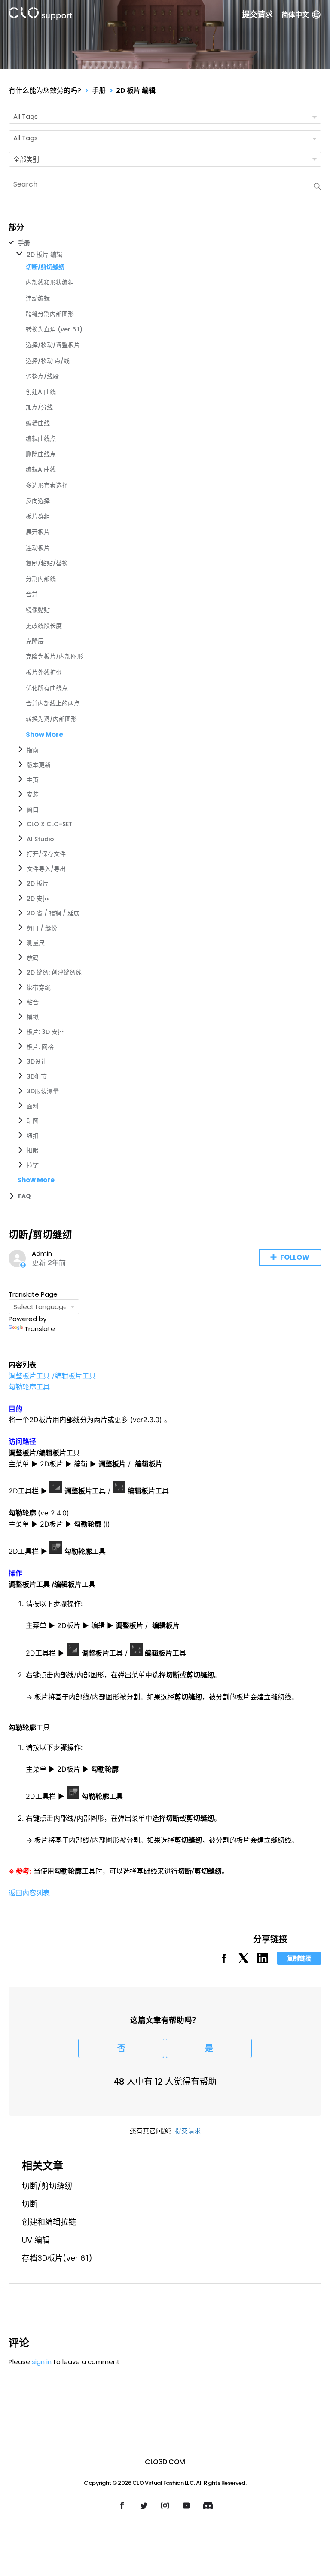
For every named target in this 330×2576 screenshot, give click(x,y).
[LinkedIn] (263, 1961)
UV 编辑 (36, 2240)
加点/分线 (39, 407)
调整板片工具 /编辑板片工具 (52, 1376)
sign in (42, 2362)
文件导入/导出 (46, 869)
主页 (33, 780)
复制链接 (299, 1958)
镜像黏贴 (38, 610)
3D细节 (37, 1076)
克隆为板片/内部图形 (54, 656)
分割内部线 (41, 579)
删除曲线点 (41, 454)
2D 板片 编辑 (136, 90)
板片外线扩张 (44, 672)
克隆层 (35, 641)
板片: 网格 (40, 1047)
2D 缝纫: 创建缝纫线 (54, 972)
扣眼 (33, 1150)
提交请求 (257, 15)
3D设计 (37, 1061)
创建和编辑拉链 (49, 2222)
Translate (40, 1329)
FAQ (24, 1196)
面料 (33, 1106)
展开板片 (38, 532)
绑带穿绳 (39, 987)
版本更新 (39, 765)
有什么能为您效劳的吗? (45, 90)
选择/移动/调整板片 (53, 345)
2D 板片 (38, 883)
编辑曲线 (38, 423)
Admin (42, 1253)
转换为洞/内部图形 (51, 719)
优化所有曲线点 (47, 688)
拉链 (33, 1165)
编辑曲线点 (41, 439)
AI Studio (40, 839)
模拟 (33, 1017)
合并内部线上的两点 (53, 703)
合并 (32, 594)
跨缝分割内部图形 (50, 314)
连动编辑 (38, 298)
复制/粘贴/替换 (47, 563)
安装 (33, 794)
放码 (33, 958)
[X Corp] (243, 1961)
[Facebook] (224, 1961)
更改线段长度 (44, 626)
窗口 (33, 810)
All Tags (26, 116)
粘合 (33, 1002)
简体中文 (295, 15)
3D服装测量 (43, 1091)
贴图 (33, 1121)
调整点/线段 (42, 376)
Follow (295, 1257)
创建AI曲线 (41, 392)
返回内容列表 (29, 1893)
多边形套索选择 (47, 485)
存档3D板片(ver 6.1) (57, 2258)
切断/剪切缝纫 (47, 2186)
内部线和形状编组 (50, 282)
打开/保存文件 (46, 854)
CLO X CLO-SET (50, 824)
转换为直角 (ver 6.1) (54, 329)
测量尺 (36, 943)
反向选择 (38, 501)
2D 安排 (38, 899)
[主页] (40, 15)
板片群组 (38, 516)
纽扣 (33, 1136)
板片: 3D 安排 (45, 1032)
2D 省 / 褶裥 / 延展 (53, 913)
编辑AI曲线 (41, 469)
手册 (99, 90)
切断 (30, 2204)
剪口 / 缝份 (42, 928)
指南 (33, 750)
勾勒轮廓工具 (29, 1387)
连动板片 (38, 548)
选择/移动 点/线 (48, 361)
